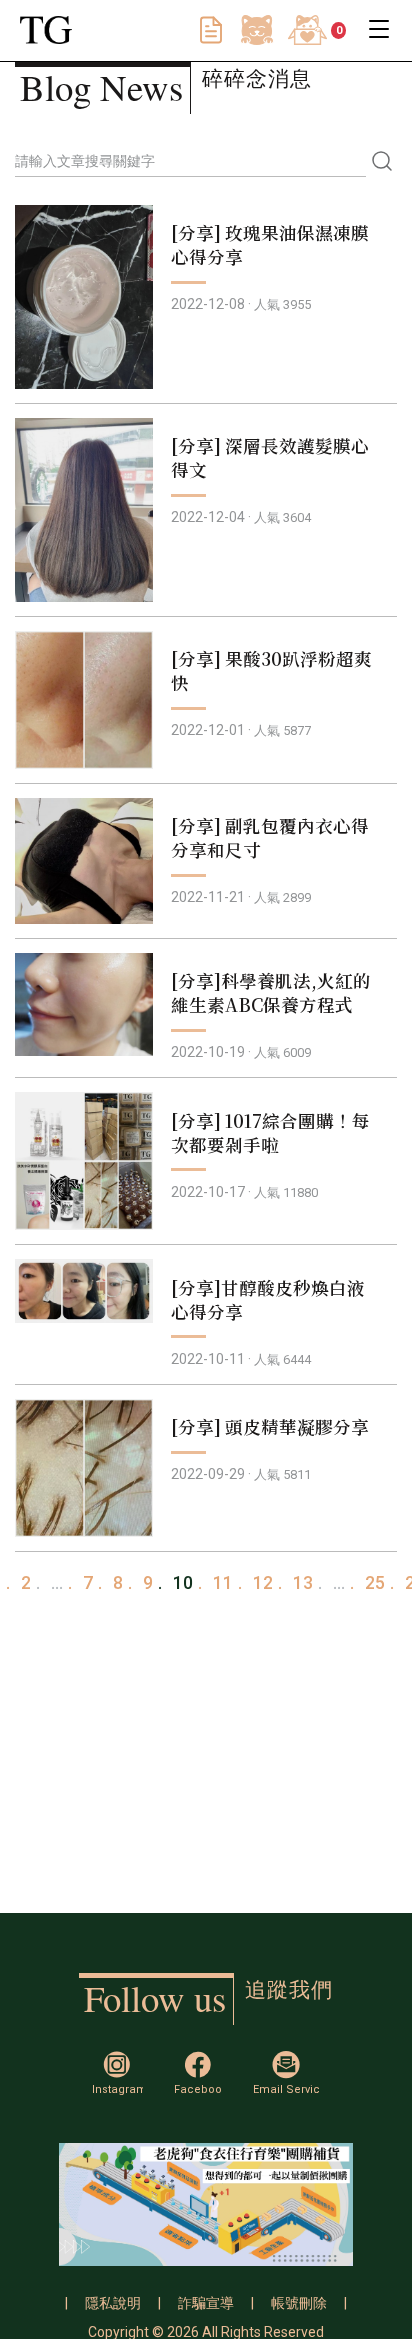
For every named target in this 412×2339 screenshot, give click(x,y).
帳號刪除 (299, 2303)
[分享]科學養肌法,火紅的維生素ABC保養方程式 (271, 992)
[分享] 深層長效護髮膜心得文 (270, 457)
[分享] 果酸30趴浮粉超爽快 (271, 670)
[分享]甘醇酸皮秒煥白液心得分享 (268, 1299)
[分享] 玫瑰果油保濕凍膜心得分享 (270, 244)
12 (263, 1583)
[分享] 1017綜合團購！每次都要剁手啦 (270, 1132)
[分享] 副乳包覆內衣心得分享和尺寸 (270, 837)
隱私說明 (113, 2303)
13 (303, 1583)
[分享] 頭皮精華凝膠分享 (270, 1426)
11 (223, 1583)
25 (375, 1583)
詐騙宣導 (206, 2303)
